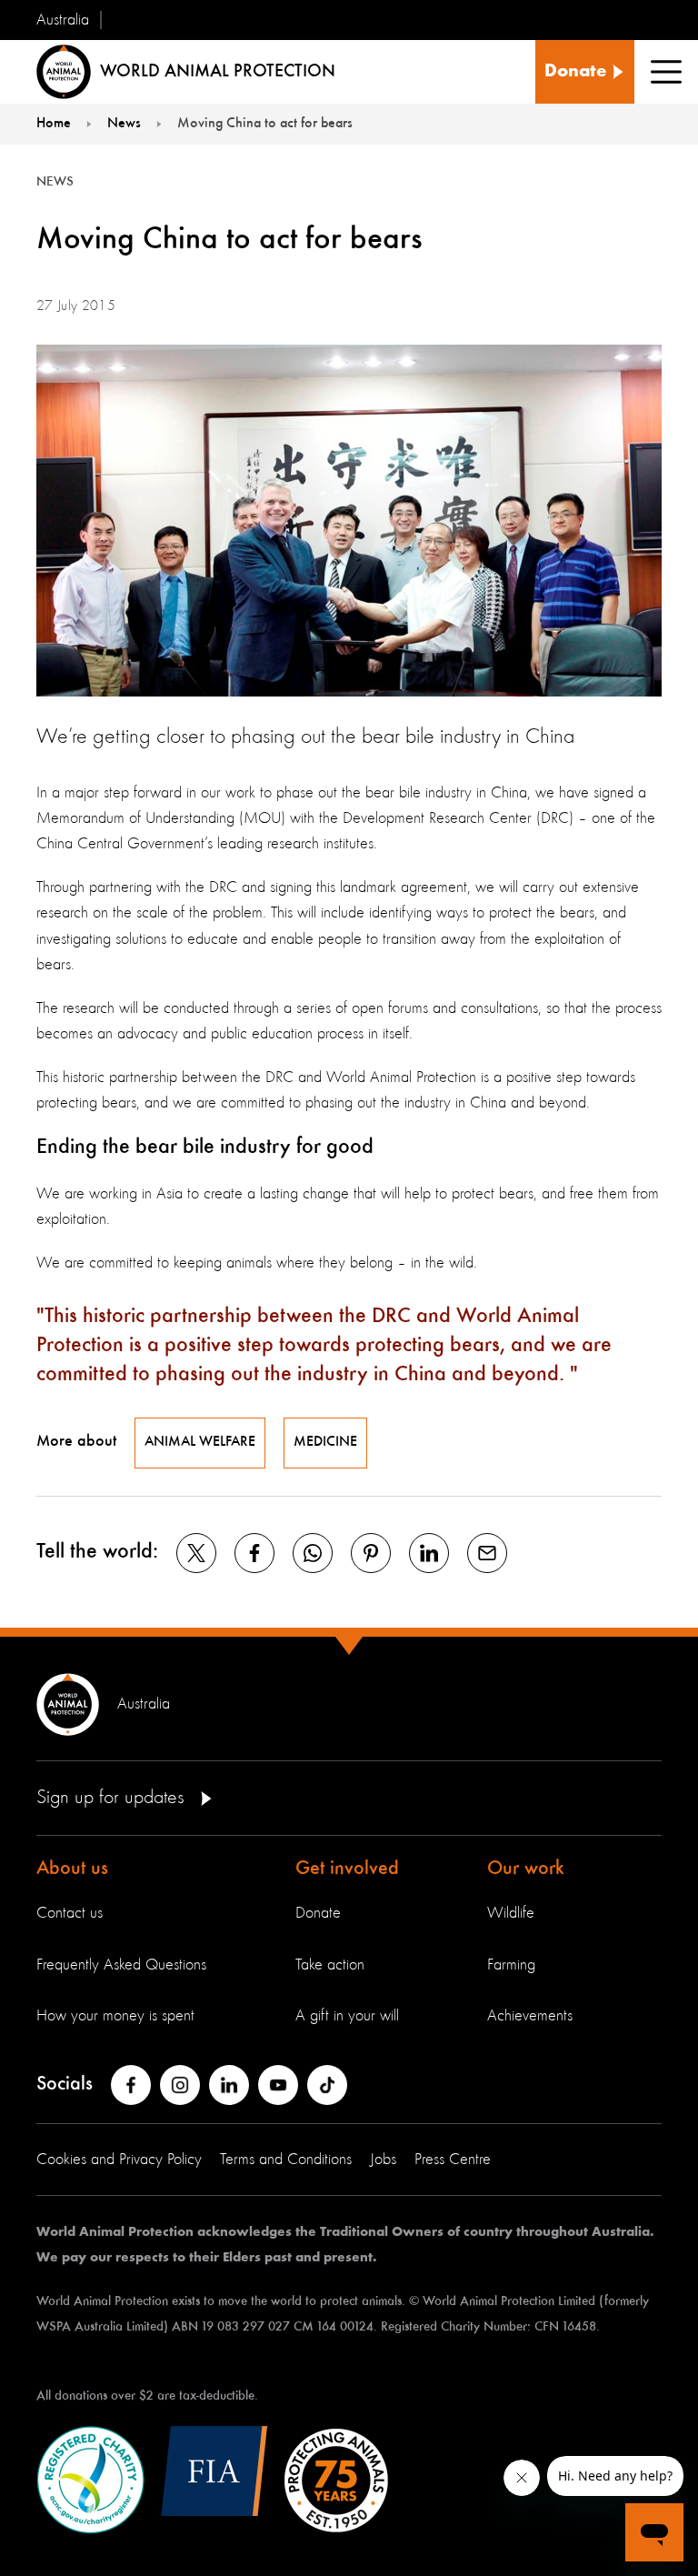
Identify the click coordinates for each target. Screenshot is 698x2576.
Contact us (70, 1913)
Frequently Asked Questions (121, 1965)
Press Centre (453, 2160)
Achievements (530, 2016)
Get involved (347, 1869)
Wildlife (511, 1913)
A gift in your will (347, 2016)
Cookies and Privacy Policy (119, 2160)
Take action (330, 1965)
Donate (318, 1913)
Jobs (383, 2160)
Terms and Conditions (286, 2160)
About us (72, 1869)
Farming (511, 1965)
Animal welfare (200, 1442)
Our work (526, 1869)
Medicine (325, 1442)
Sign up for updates (113, 1798)
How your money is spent (115, 2016)
